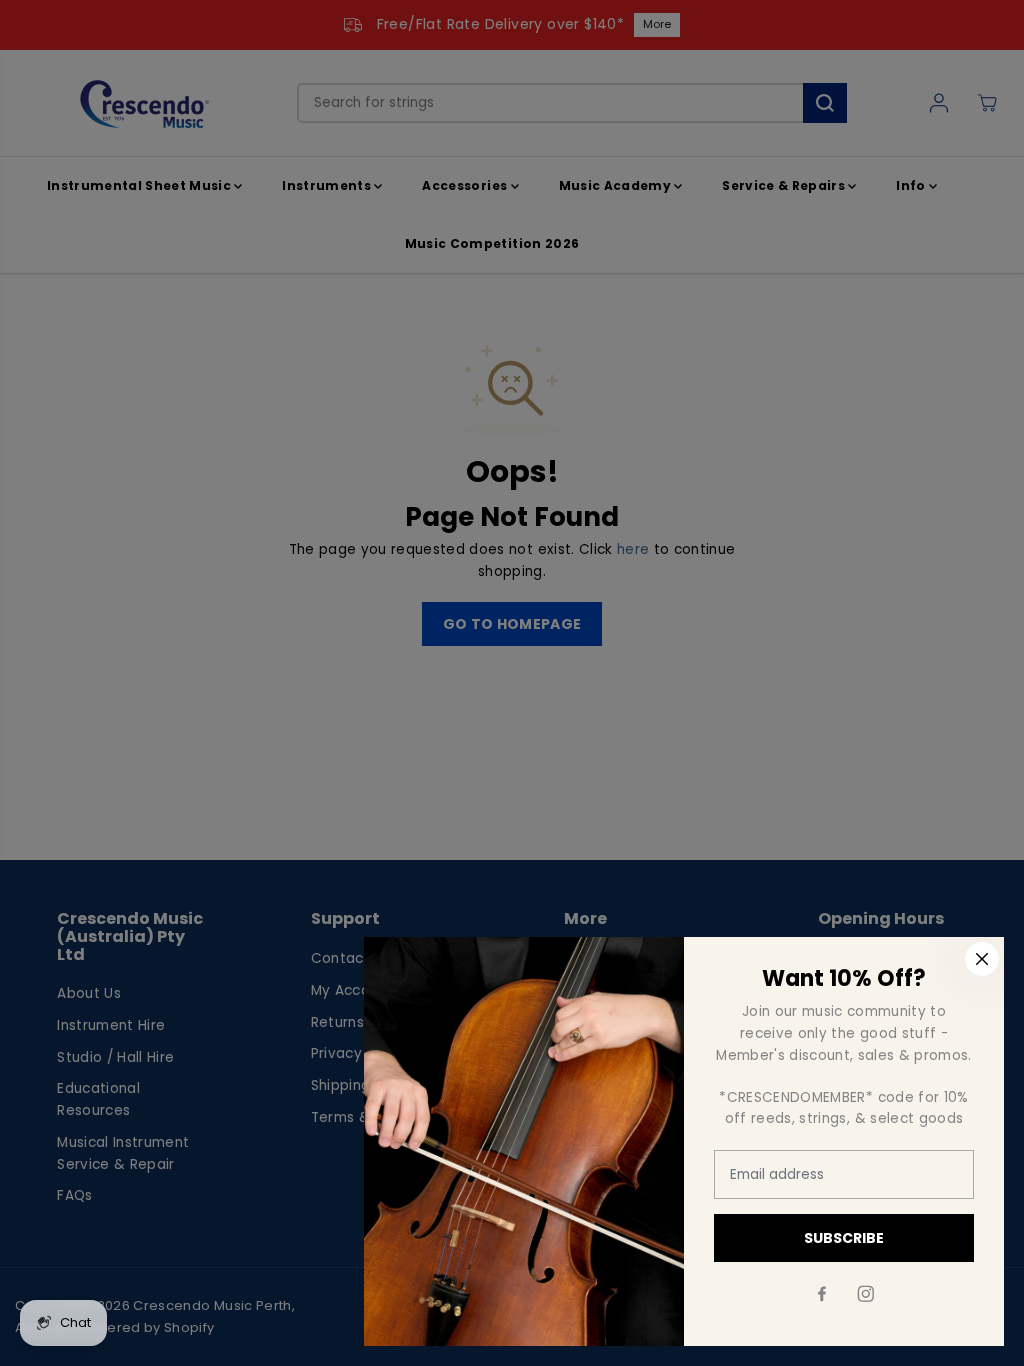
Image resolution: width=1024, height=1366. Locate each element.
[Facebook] (822, 1294)
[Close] (982, 959)
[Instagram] (866, 1294)
